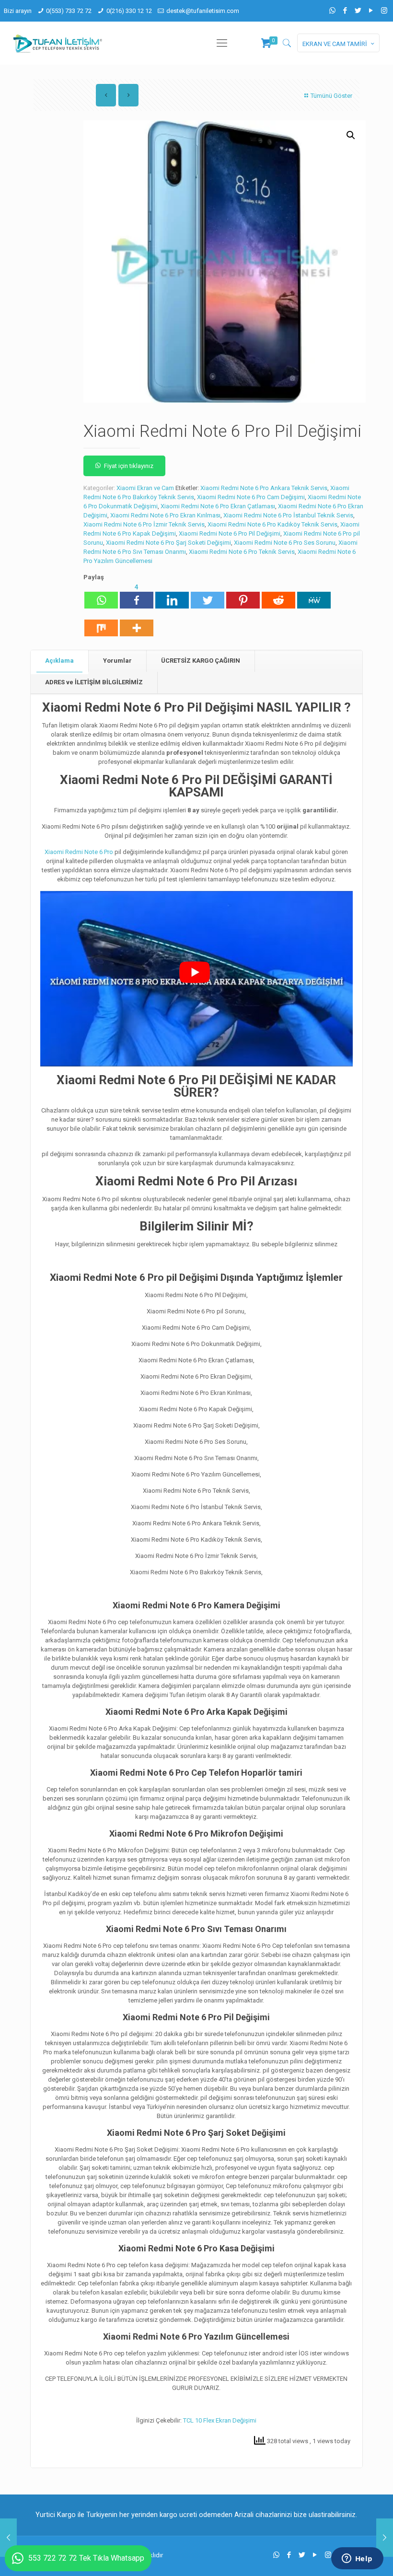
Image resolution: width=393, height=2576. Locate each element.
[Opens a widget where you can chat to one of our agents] (357, 2559)
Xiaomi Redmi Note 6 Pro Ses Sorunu (285, 543)
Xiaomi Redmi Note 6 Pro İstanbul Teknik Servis (288, 515)
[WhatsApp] (332, 11)
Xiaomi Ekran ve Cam (145, 488)
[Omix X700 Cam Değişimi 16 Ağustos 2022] (8, 2538)
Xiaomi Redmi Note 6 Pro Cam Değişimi (251, 497)
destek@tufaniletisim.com (203, 11)
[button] (351, 135)
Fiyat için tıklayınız (129, 466)
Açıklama (59, 661)
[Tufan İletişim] (58, 43)
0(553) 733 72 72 (69, 11)
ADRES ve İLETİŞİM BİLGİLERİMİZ (94, 682)
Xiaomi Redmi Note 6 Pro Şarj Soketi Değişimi (168, 543)
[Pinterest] (243, 596)
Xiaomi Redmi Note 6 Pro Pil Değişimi (230, 533)
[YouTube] (371, 11)
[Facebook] (345, 11)
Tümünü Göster (331, 96)
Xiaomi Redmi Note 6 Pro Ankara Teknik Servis (264, 488)
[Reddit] (278, 596)
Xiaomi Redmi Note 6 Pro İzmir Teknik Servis (144, 524)
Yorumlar (117, 661)
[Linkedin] (172, 596)
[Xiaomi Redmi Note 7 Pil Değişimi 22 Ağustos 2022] (385, 2538)
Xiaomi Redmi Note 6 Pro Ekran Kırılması (165, 515)
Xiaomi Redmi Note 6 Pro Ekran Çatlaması (218, 506)
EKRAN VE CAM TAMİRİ (335, 44)
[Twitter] (358, 11)
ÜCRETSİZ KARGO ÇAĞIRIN (201, 661)
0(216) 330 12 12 (129, 11)
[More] (137, 623)
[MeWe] (314, 596)
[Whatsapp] (101, 596)
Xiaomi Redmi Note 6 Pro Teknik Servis (242, 552)
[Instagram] (384, 11)
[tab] (60, 661)
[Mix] (101, 623)
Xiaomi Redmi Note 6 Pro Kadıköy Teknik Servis (272, 524)
